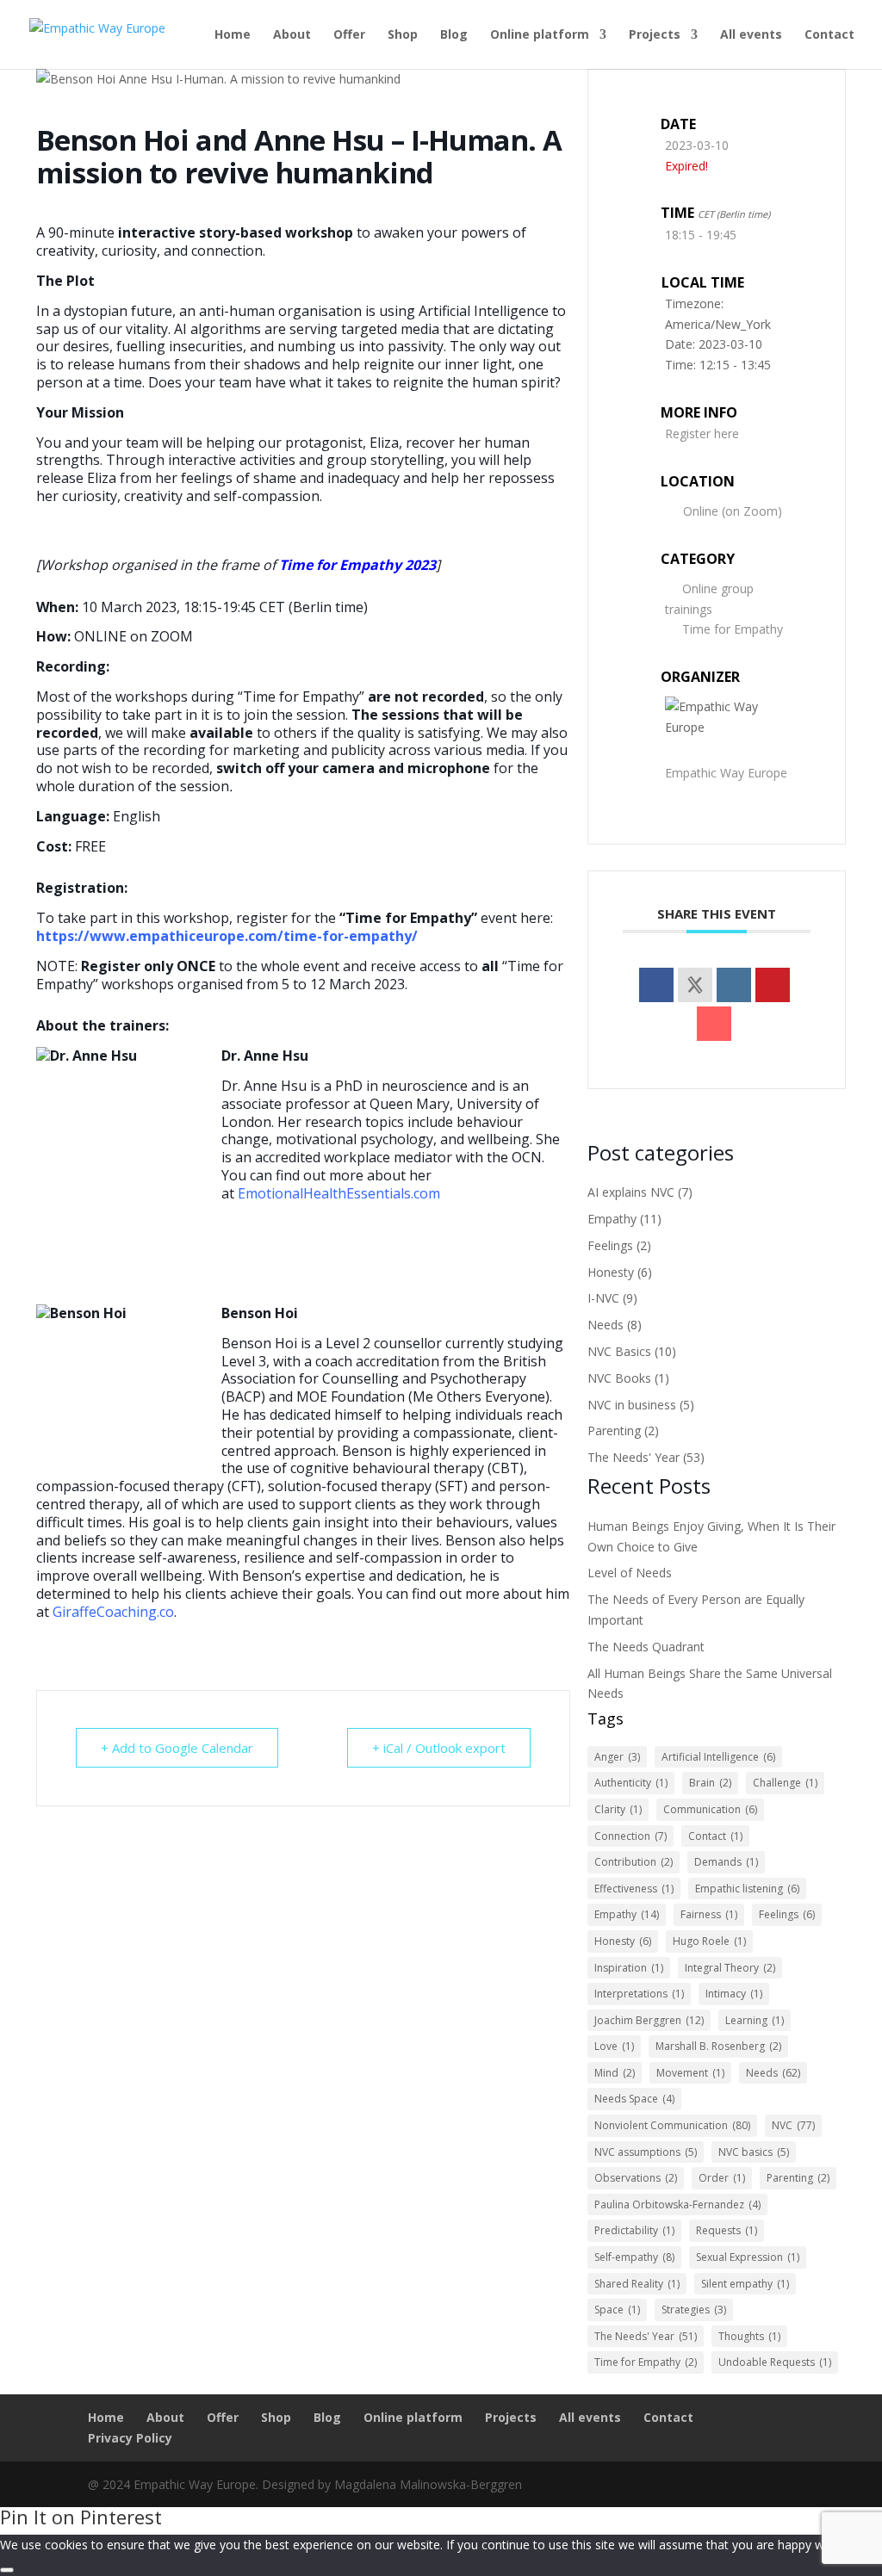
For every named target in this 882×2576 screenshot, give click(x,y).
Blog (454, 35)
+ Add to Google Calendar (177, 1748)
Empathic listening (747, 1889)
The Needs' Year (634, 1457)
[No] (7, 2570)
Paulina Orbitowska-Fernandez (677, 2204)
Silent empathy (745, 2284)
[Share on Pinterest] (773, 985)
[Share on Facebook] (656, 985)
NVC (793, 2125)
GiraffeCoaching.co (113, 1612)
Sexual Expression (748, 2257)
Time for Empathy (733, 629)
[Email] (714, 1024)
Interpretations (639, 1994)
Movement (690, 2073)
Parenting (614, 1430)
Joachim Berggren (649, 2020)
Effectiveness (634, 1889)
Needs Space (634, 2099)
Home (233, 35)
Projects (655, 35)
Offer (349, 35)
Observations (636, 2178)
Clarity (618, 1809)
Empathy (612, 1219)
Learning (755, 2020)
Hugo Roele (709, 1941)
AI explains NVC (631, 1192)
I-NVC (603, 1298)
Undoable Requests (775, 2362)
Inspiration (629, 1968)
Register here (702, 433)
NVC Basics (619, 1351)
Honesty (611, 1272)
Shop (403, 35)
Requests (727, 2230)
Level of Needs (630, 1573)
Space (617, 2310)
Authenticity (631, 1783)
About (292, 35)
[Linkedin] (734, 985)
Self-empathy (634, 2257)
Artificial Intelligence (718, 1757)
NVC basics (754, 2152)
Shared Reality (637, 2284)
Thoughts (749, 2336)
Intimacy (734, 1994)
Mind (615, 2073)
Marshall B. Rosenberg (718, 2046)
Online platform (540, 35)
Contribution (634, 1862)
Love (614, 2046)
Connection (630, 1836)
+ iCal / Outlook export (439, 1748)
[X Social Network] (695, 985)
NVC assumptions (646, 2152)
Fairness (709, 1914)
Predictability (634, 2230)
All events (751, 35)
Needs (606, 1325)
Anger (617, 1757)
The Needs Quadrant (646, 1647)
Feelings (610, 1245)
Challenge (785, 1783)
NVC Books (619, 1378)
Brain (710, 1783)
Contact (829, 35)
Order (722, 2178)
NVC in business (632, 1405)
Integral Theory (730, 1968)
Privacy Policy (130, 2438)
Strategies (694, 2310)
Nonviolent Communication (672, 2125)
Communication (710, 1809)
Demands (726, 1862)
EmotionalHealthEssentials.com (339, 1193)
